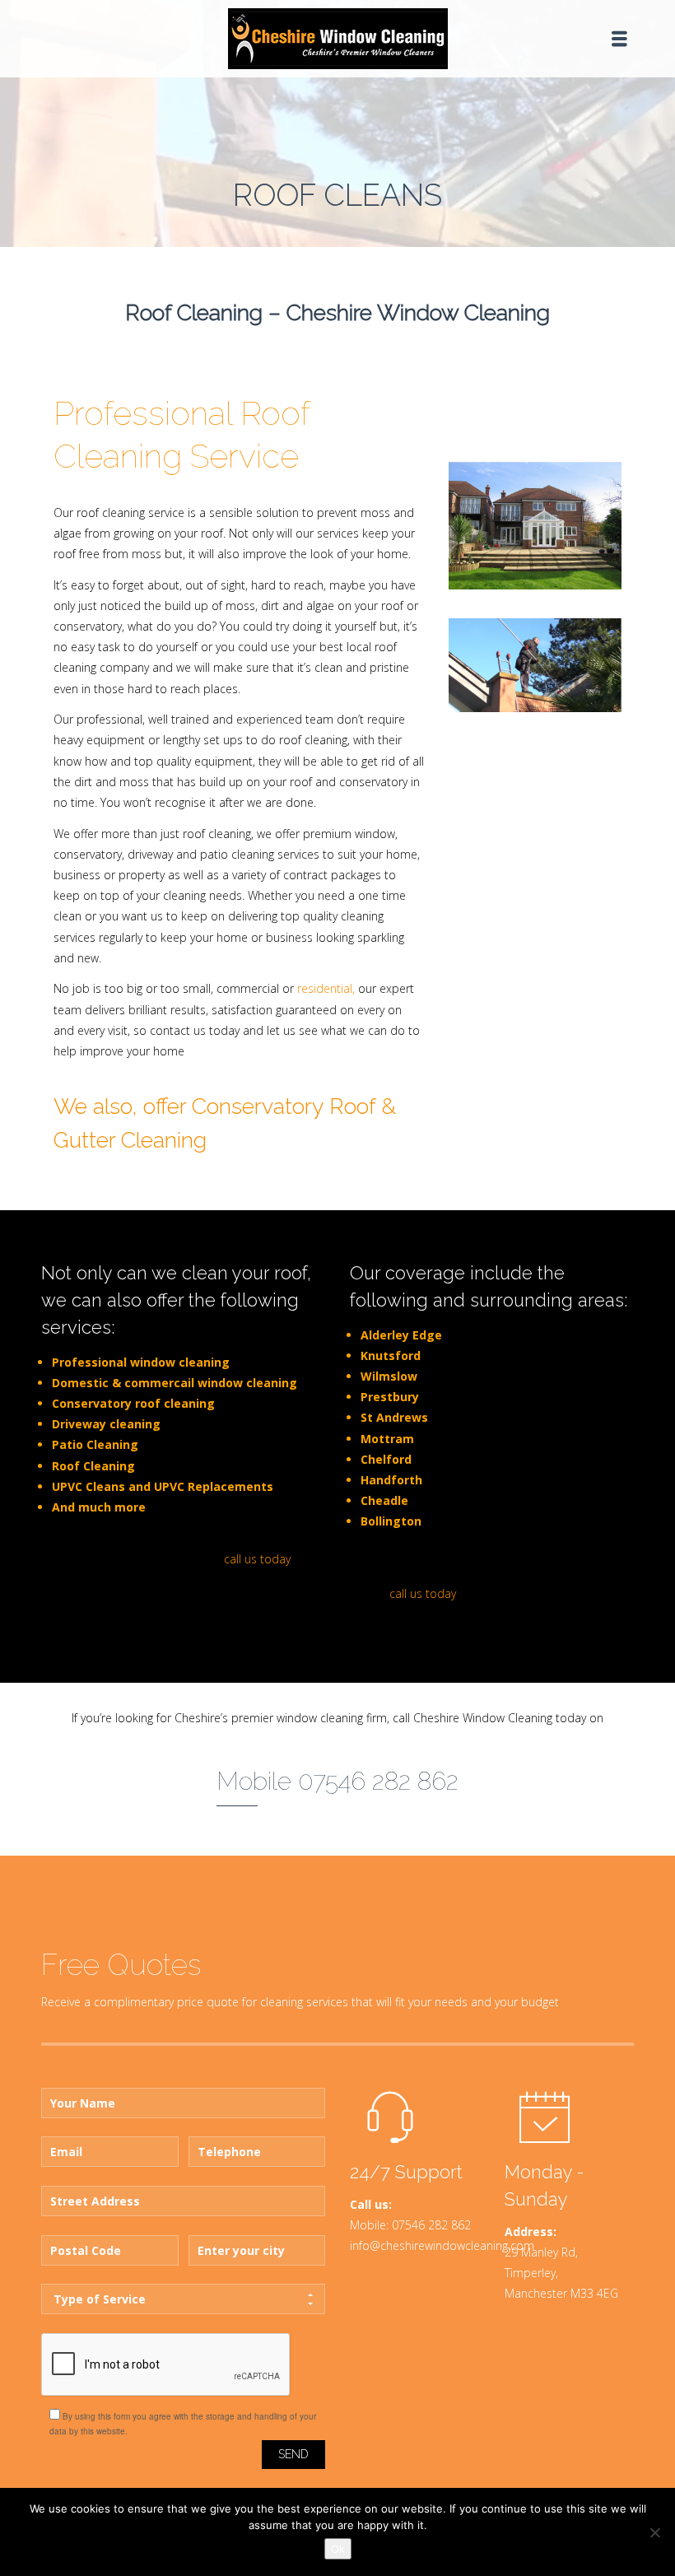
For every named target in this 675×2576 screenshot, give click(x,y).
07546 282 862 (431, 2225)
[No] (654, 2532)
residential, (326, 988)
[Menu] (619, 39)
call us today (257, 1559)
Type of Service (100, 2299)
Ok (338, 2549)
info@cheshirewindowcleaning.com (442, 2245)
